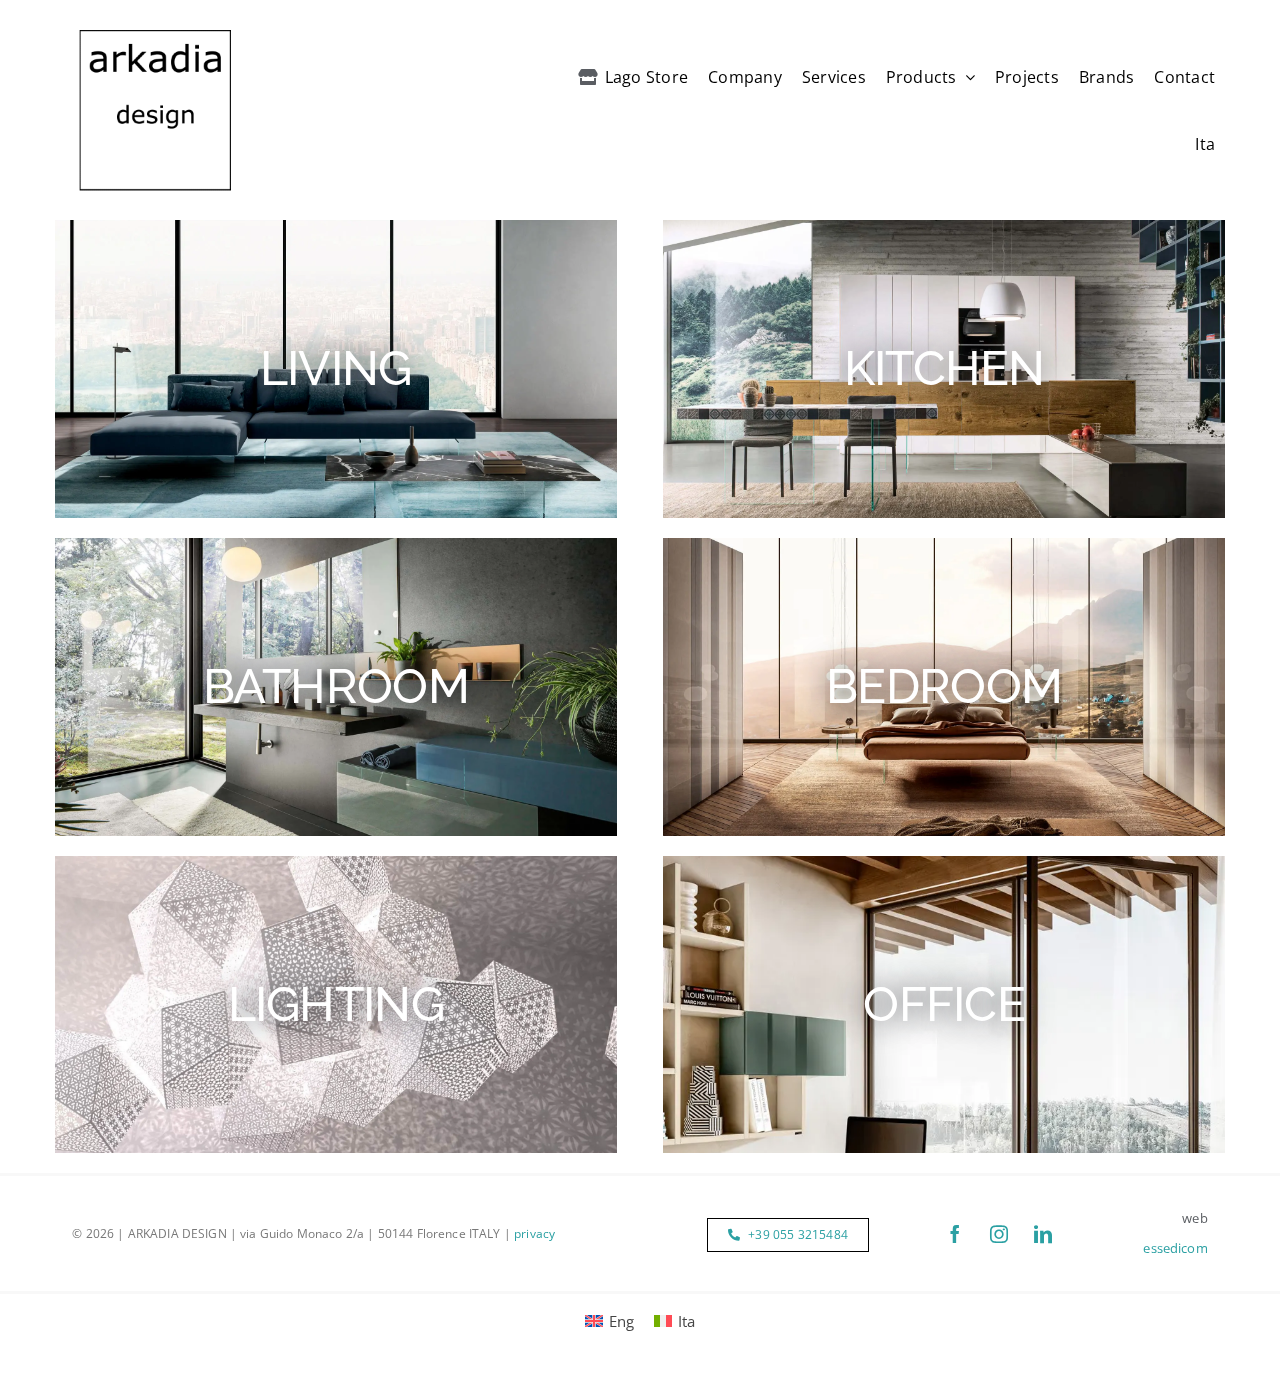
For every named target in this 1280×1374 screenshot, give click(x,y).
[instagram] (999, 1234)
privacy (534, 1233)
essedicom (1175, 1248)
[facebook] (955, 1234)
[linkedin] (1043, 1234)
